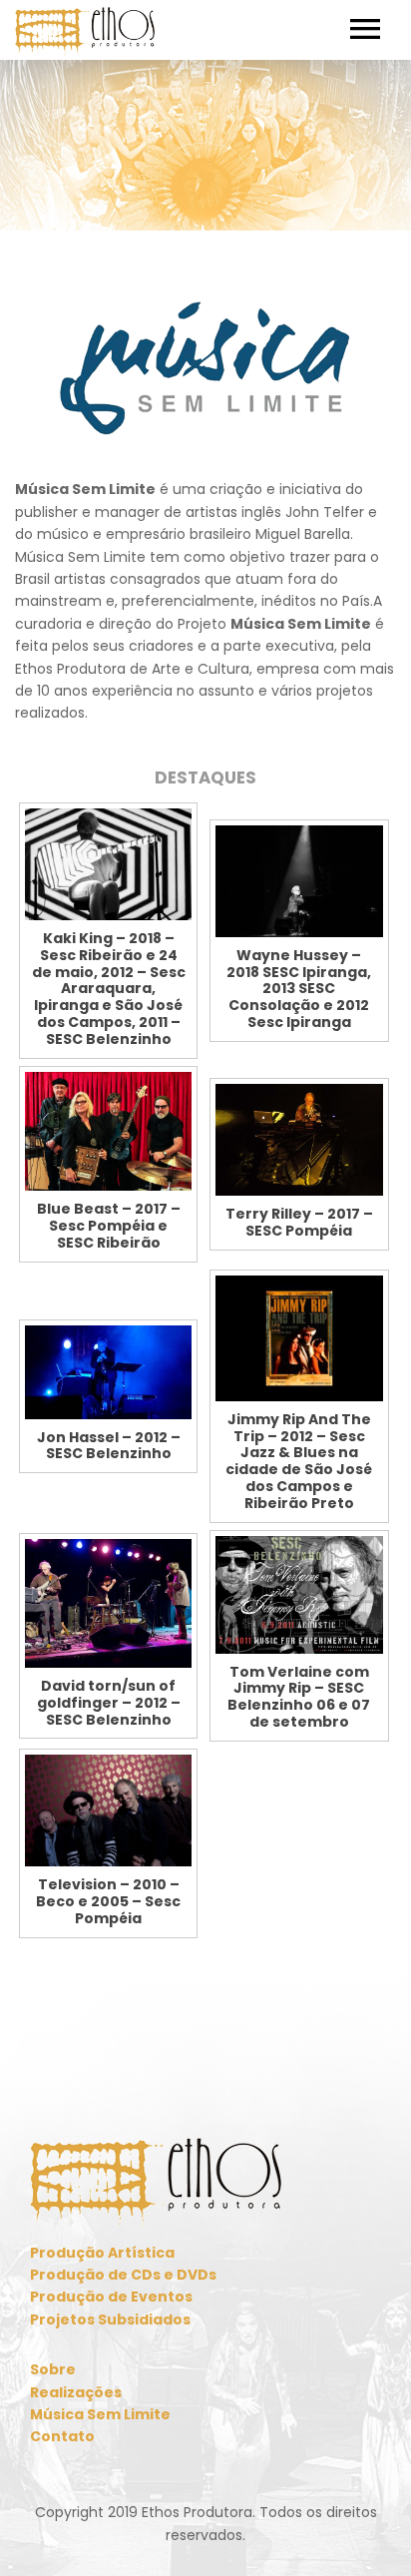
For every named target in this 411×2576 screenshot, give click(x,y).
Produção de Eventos (111, 2297)
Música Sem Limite (100, 2414)
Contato (62, 2436)
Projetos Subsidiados (110, 2319)
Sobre (53, 2369)
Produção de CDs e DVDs (123, 2275)
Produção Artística (102, 2253)
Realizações (76, 2392)
